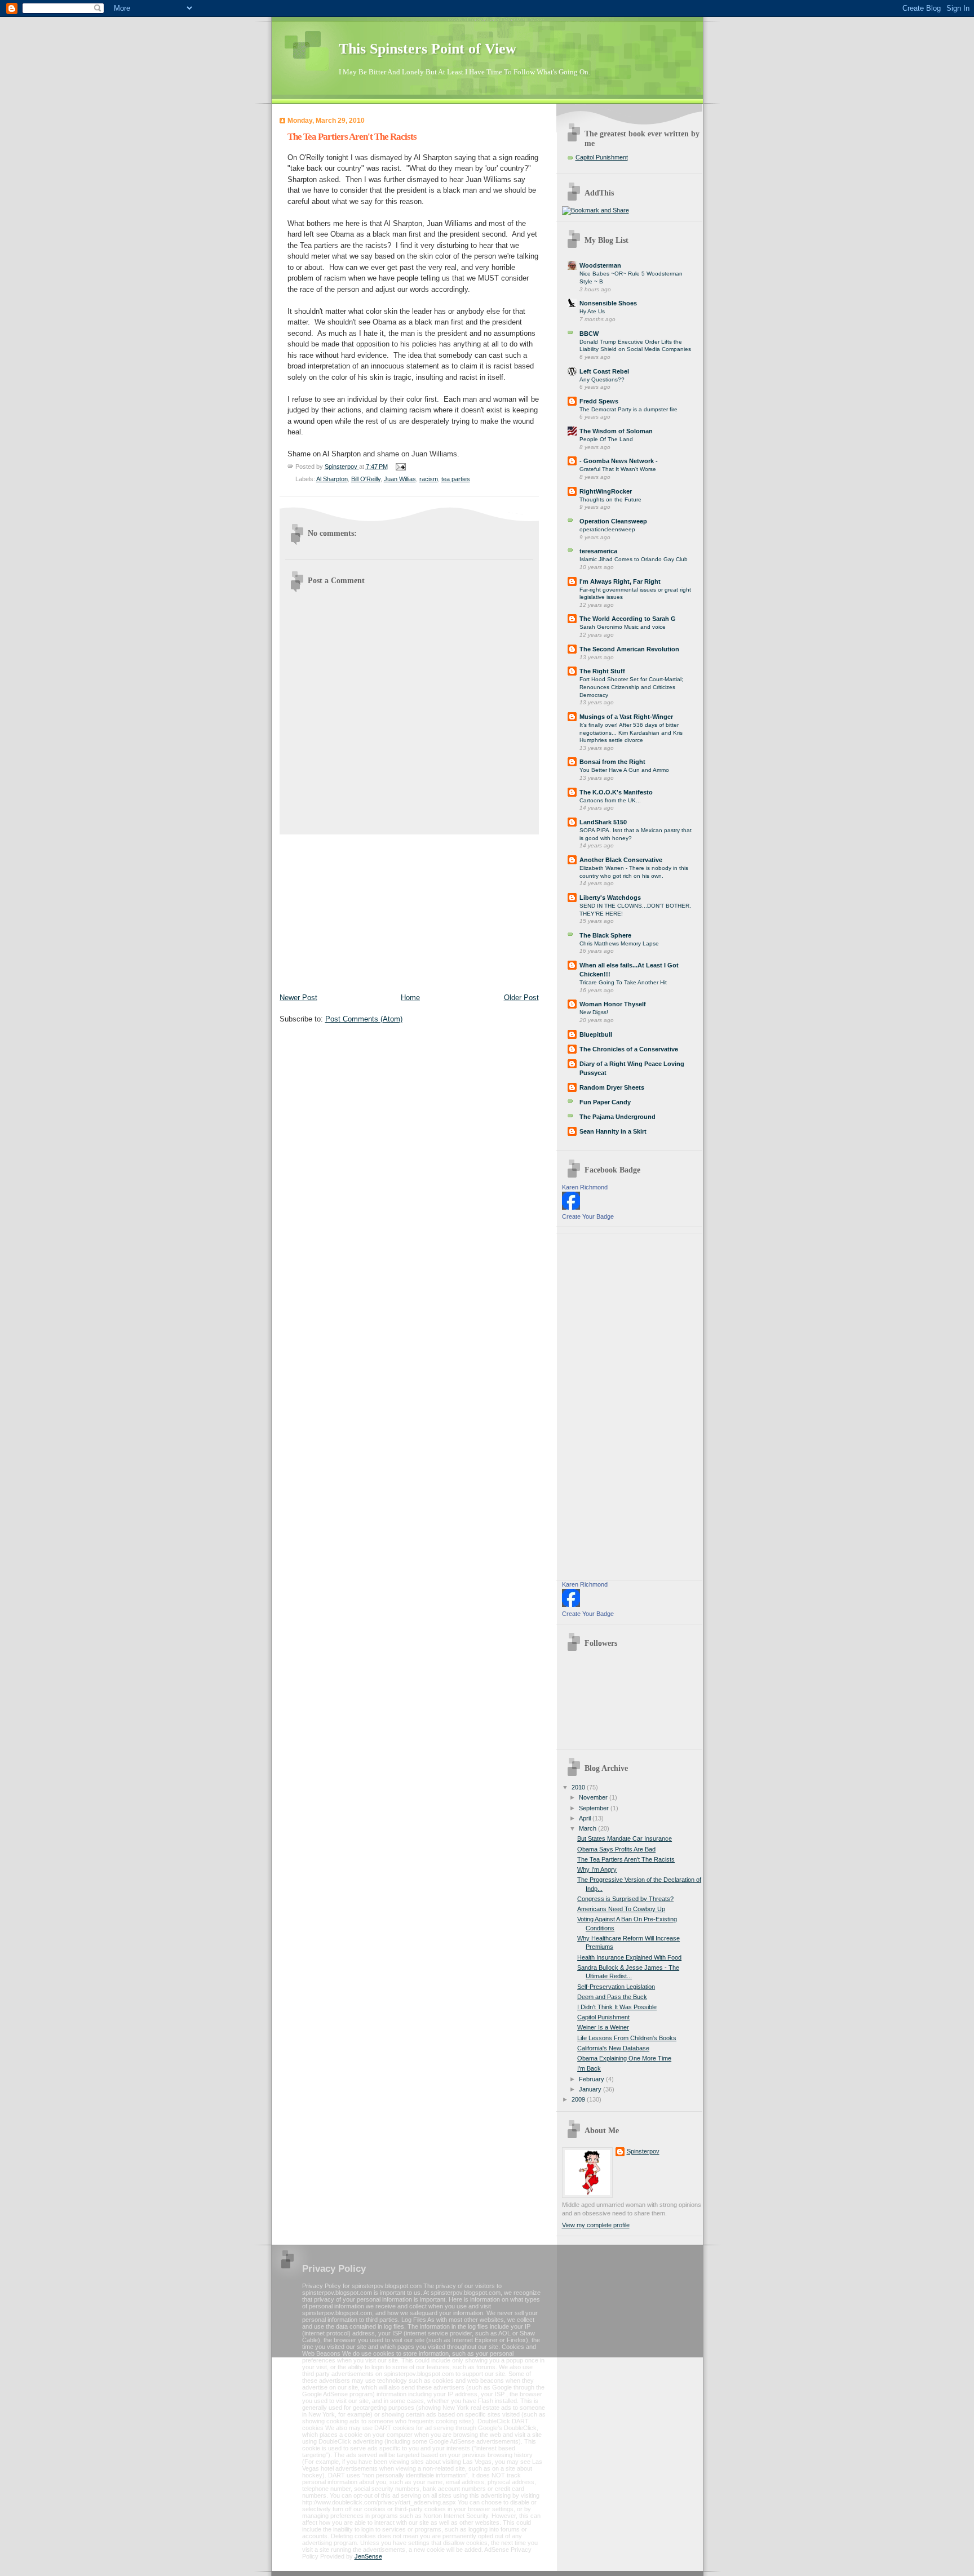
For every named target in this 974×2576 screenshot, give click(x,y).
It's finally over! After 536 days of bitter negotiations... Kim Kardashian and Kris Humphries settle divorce (631, 732)
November (594, 1797)
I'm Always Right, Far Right (620, 581)
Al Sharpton (332, 479)
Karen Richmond (585, 1187)
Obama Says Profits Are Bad (616, 1849)
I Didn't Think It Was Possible (617, 2007)
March (588, 1828)
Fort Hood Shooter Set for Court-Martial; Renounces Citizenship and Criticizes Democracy (631, 687)
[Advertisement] (364, 911)
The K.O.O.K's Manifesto (616, 792)
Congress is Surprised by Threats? (625, 1899)
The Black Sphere (605, 935)
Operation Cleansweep (613, 521)
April (586, 1818)
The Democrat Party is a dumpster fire (628, 409)
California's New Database (613, 2048)
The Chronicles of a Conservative (629, 1049)
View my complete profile (596, 2225)
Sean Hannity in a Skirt (613, 1131)
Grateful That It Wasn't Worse (618, 469)
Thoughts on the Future (610, 499)
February (592, 2079)
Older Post (521, 998)
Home (410, 998)
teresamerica (598, 551)
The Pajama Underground (617, 1117)
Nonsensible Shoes (608, 303)
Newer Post (298, 998)
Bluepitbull (596, 1034)
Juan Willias (400, 479)
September (595, 1808)
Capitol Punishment (602, 157)
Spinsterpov (643, 2151)
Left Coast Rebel (604, 371)
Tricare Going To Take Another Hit (623, 982)
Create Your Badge (588, 1216)
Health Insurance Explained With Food (629, 1957)
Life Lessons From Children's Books (627, 2038)
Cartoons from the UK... (610, 800)
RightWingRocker (606, 491)
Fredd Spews (599, 401)
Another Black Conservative (621, 860)
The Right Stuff (602, 671)
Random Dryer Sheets (612, 1087)
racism (429, 479)
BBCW (589, 334)
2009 (579, 2099)
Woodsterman (600, 265)
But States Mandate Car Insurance (625, 1838)
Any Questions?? (602, 379)
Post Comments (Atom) (364, 1019)
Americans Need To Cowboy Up (621, 1909)
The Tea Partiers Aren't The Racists (626, 1859)
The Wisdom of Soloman (616, 431)
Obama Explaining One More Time (624, 2058)
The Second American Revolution (629, 649)
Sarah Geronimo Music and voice (623, 627)
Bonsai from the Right (612, 762)
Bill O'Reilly (366, 479)
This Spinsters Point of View (428, 49)
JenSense (368, 2556)
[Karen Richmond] (571, 1207)
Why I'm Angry (597, 1869)
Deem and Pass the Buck (612, 1997)
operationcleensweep (607, 529)
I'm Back (589, 2068)
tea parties (456, 479)
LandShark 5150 (603, 822)
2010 (579, 1787)
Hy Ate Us (592, 311)
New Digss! (594, 1012)
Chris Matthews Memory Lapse (619, 943)
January (591, 2089)
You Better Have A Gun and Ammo (624, 770)
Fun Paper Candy (605, 1102)
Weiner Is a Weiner (603, 2027)
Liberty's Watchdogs (610, 898)
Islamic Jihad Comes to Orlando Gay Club (634, 559)
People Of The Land (606, 439)
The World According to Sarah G (628, 619)
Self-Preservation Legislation (616, 1987)
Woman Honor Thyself (613, 1004)
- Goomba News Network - (619, 461)
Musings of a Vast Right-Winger (626, 717)
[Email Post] (400, 466)
